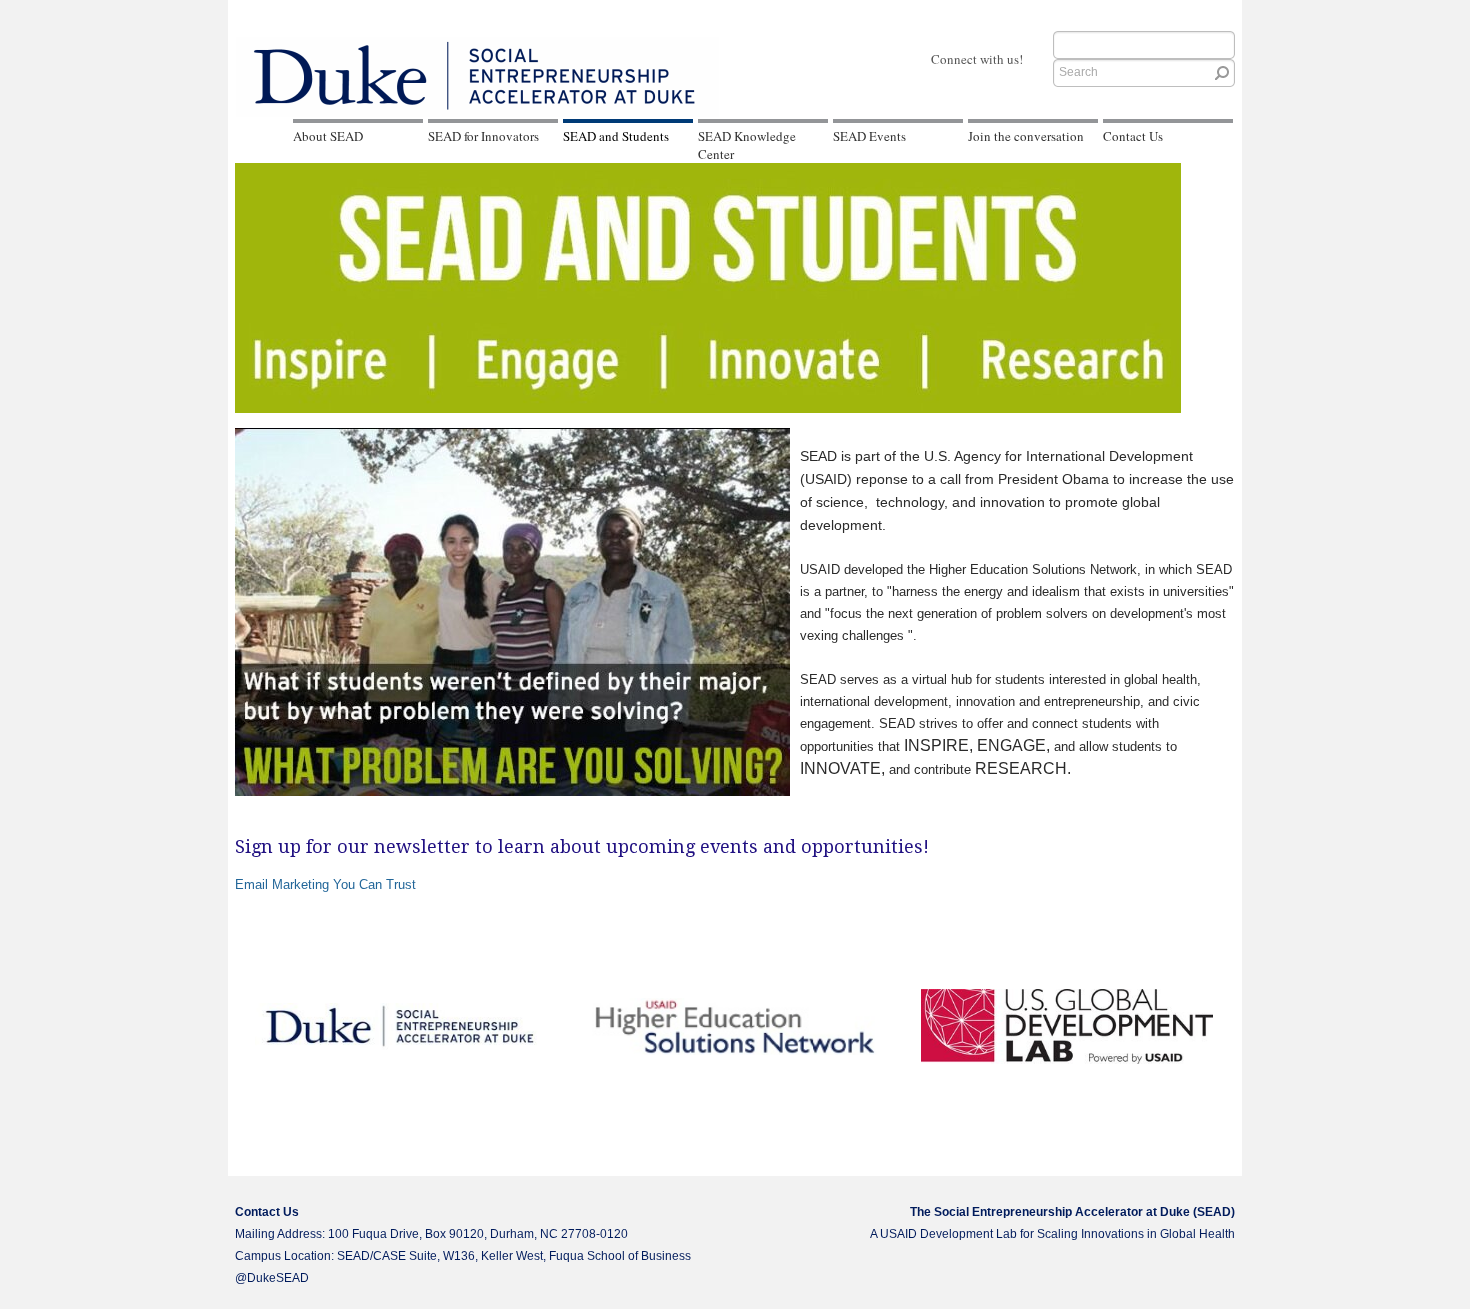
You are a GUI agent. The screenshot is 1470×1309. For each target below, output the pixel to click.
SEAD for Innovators (483, 136)
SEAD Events (869, 136)
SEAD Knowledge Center (747, 145)
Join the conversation (1026, 136)
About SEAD (328, 136)
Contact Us (1133, 136)
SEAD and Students (616, 136)
